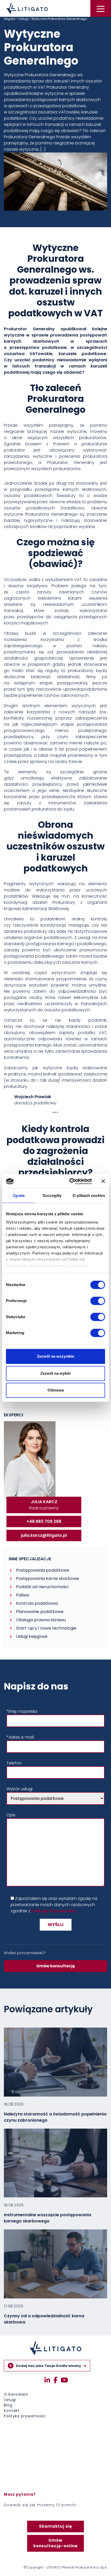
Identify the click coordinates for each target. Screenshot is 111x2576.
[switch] (92, 1301)
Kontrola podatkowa (37, 1603)
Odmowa (56, 1390)
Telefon (14, 1763)
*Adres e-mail (20, 1737)
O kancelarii (16, 2394)
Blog (8, 2405)
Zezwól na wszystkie (55, 1356)
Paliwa (22, 1595)
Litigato (10, 19)
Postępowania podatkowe (43, 1570)
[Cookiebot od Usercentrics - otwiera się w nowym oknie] (70, 1181)
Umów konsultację (56, 1966)
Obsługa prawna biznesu (41, 1620)
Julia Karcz (44, 1502)
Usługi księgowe (32, 1636)
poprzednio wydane (74, 527)
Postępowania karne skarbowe (47, 1579)
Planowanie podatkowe (40, 1612)
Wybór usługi (19, 1789)
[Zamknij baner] (103, 1181)
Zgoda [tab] (19, 1195)
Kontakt (12, 2411)
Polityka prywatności (25, 2416)
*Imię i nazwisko (22, 1711)
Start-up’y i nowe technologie (46, 1628)
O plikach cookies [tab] (89, 1195)
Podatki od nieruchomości (42, 1587)
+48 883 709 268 (44, 1521)
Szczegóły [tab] (52, 1195)
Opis (11, 1815)
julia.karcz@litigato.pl (44, 1535)
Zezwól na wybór (56, 1373)
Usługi (23, 19)
